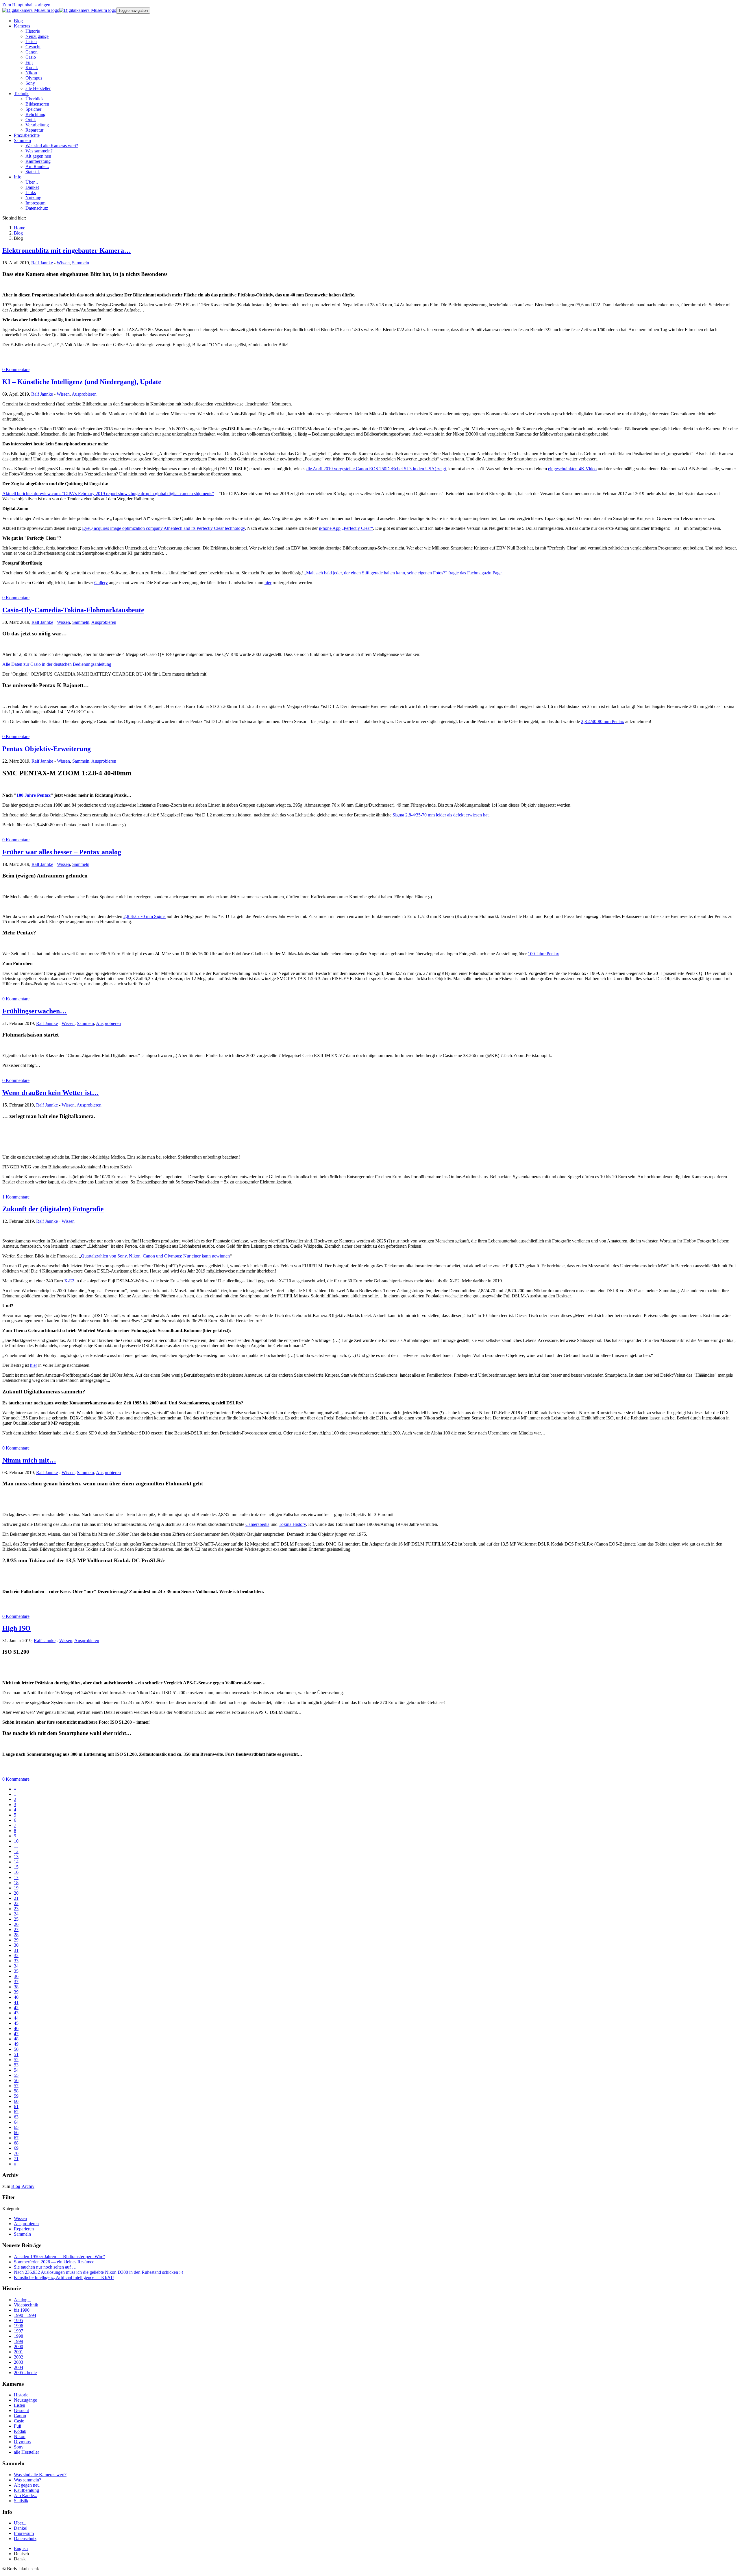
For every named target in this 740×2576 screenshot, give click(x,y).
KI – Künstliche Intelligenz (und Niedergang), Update (82, 382)
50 (16, 2049)
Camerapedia (257, 1524)
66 (16, 2132)
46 (16, 2028)
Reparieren (24, 2229)
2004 (18, 2367)
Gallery (101, 583)
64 (16, 2122)
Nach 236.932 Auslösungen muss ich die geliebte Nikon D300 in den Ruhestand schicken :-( (99, 2272)
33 (16, 1961)
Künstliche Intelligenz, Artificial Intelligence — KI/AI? (64, 2277)
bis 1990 (22, 2310)
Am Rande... (26, 2495)
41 (16, 2002)
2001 (18, 2352)
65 (16, 2127)
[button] (22, 26)
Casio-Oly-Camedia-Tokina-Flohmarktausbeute (73, 610)
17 (16, 1877)
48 (16, 2039)
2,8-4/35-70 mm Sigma (145, 916)
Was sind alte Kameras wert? (40, 2475)
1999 (18, 2341)
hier (268, 583)
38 (16, 1987)
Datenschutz (25, 2539)
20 (16, 1893)
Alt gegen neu (27, 2485)
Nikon (20, 2436)
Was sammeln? (27, 2480)
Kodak (20, 2431)
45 (16, 2023)
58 (16, 2091)
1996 (18, 2326)
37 (16, 1982)
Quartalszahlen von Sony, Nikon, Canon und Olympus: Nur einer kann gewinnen (155, 1256)
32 (16, 1955)
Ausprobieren (84, 394)
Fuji (17, 2426)
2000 (18, 2347)
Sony (19, 2447)
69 (16, 2148)
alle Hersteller (26, 2452)
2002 (18, 2357)
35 (16, 1971)
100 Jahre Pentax (34, 795)
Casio (19, 2421)
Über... (20, 2523)
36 (16, 1976)
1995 (18, 2320)
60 (16, 2101)
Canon (20, 2416)
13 (16, 1857)
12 (16, 1851)
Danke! (21, 2528)
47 (16, 2034)
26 (16, 1924)
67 (16, 2138)
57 (16, 2086)
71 (16, 2159)
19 (16, 1888)
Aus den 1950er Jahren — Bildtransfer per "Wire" (60, 2257)
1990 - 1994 (25, 2315)
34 (16, 1966)
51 (16, 2054)
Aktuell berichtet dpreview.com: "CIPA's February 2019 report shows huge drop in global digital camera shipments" (108, 494)
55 (16, 2075)
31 (16, 1950)
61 (16, 2106)
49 (16, 2044)
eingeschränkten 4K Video (572, 469)
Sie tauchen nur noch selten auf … (45, 2267)
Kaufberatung (26, 2490)
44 (16, 2018)
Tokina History (292, 1524)
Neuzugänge (25, 2400)
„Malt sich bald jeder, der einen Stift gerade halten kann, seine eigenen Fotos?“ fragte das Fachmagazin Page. (403, 573)
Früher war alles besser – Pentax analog (62, 852)
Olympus (22, 2442)
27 (16, 1929)
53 (16, 2065)
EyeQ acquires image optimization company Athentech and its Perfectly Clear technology (163, 528)
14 (16, 1862)
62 (16, 2112)
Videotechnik (26, 2305)
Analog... (22, 2300)
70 (16, 2153)
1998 (18, 2336)
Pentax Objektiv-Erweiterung (47, 749)
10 (16, 1841)
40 (16, 1997)
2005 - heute (25, 2373)
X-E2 (69, 1281)
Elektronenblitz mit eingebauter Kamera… (67, 250)
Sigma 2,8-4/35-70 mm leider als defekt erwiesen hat (441, 815)
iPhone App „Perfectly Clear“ (346, 528)
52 (16, 2060)
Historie (21, 2395)
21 (16, 1898)
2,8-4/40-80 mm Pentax (603, 721)
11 (16, 1846)
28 (16, 1935)
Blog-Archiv (23, 2186)
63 (16, 2117)
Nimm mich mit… (29, 1460)
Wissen (63, 263)
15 (16, 1867)
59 (16, 2096)
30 (16, 1945)
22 (16, 1903)
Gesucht (21, 2410)
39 (16, 1992)
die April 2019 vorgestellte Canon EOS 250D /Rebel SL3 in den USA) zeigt (376, 469)
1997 (18, 2331)
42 (16, 2008)
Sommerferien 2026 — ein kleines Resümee (54, 2262)
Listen (20, 2405)
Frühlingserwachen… (35, 1011)
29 (16, 1940)
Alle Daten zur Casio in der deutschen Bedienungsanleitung (57, 664)
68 (16, 2143)
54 (16, 2070)
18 (16, 1883)
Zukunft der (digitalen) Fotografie (53, 1209)
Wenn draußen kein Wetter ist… (51, 1093)
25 (16, 1919)
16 (16, 1872)
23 (16, 1909)
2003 (18, 2362)
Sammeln (81, 263)
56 (16, 2080)
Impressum (24, 2533)
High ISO (16, 1628)
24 (16, 1914)
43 (16, 2013)
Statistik (21, 2501)
